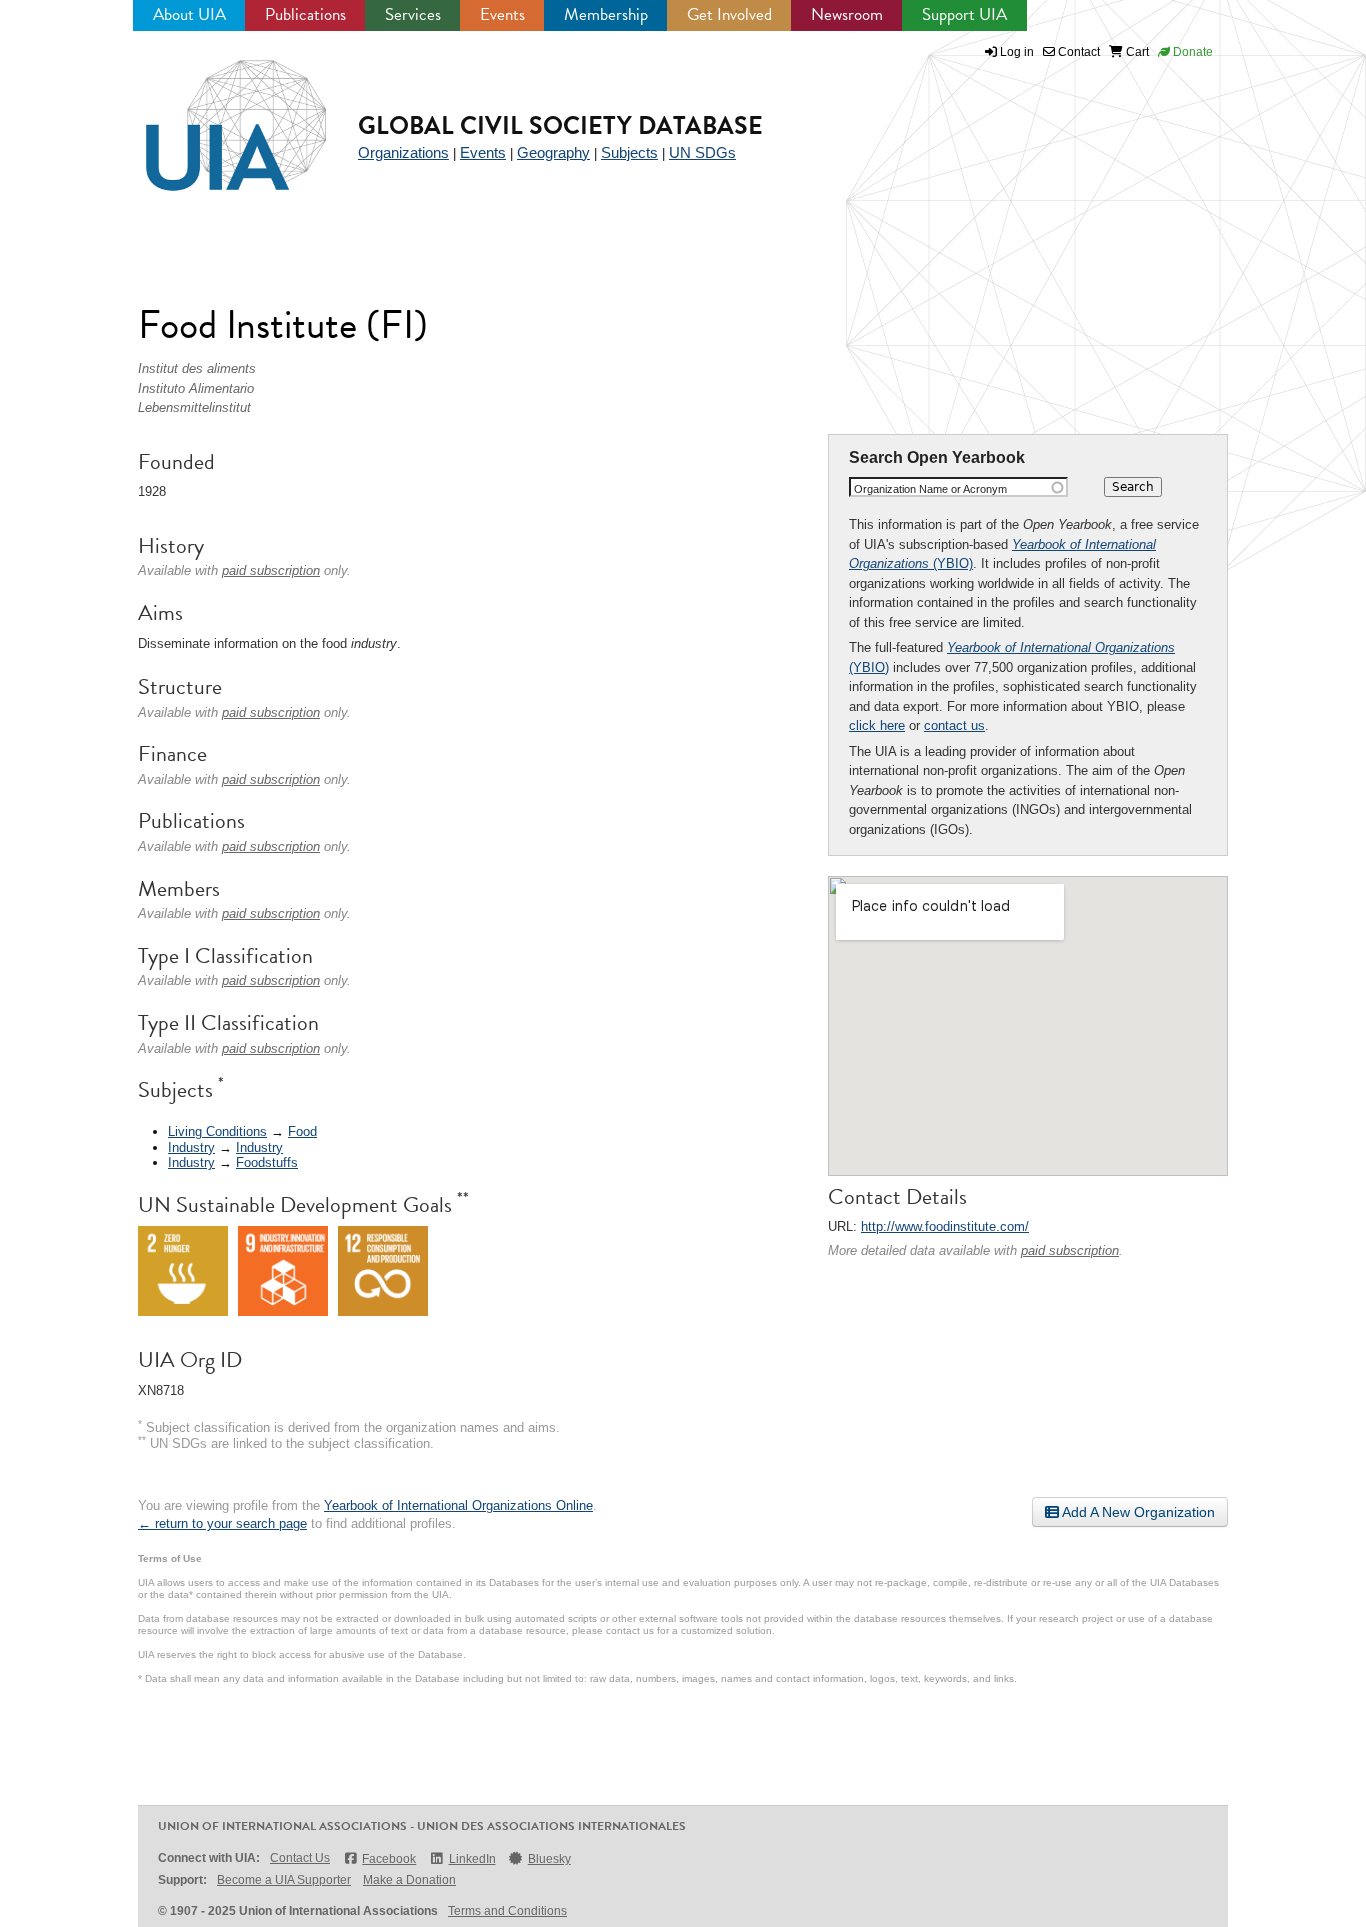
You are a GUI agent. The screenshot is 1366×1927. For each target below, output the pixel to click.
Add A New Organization (1137, 1512)
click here (877, 725)
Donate (1191, 52)
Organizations (403, 152)
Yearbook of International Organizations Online (458, 1505)
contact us (954, 725)
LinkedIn (472, 1859)
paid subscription (1070, 1250)
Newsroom (847, 14)
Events (502, 14)
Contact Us (300, 1858)
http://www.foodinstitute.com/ (945, 1226)
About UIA (189, 14)
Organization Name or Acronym (930, 489)
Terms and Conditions (507, 1911)
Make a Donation (409, 1880)
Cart (1136, 52)
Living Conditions (217, 1131)
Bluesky (549, 1859)
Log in (1017, 52)
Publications (305, 14)
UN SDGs (702, 152)
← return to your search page (222, 1523)
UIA (213, 114)
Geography (553, 152)
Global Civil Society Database (560, 125)
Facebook (389, 1859)
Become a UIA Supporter (284, 1880)
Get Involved (729, 14)
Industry (191, 1147)
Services (413, 14)
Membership (606, 14)
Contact (1077, 52)
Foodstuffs (267, 1162)
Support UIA (964, 14)
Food (302, 1131)
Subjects (629, 152)
